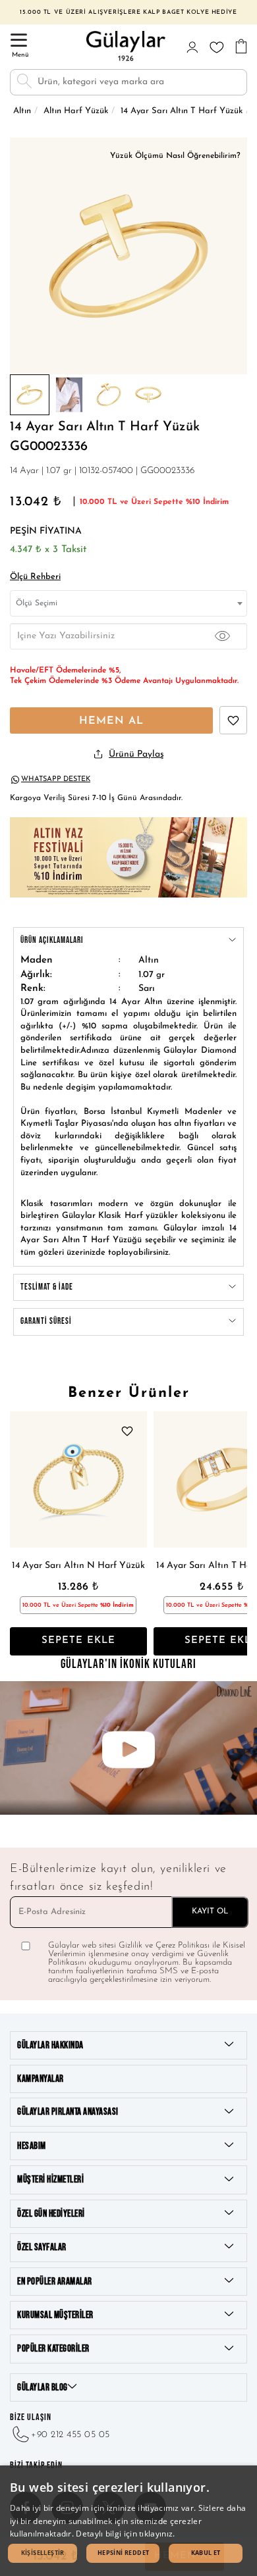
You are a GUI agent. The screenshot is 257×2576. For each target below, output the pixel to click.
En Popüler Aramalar (55, 2282)
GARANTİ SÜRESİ (46, 1321)
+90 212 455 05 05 (71, 2435)
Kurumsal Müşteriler (55, 2315)
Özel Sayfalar (42, 2247)
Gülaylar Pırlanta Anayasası (68, 2112)
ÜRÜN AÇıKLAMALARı (52, 940)
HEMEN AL (111, 721)
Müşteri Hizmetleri (50, 2180)
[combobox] (128, 603)
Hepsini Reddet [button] (124, 2553)
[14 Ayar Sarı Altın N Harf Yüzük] (78, 1480)
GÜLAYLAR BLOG (43, 2387)
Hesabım (32, 2146)
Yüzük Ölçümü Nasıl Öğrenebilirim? (175, 156)
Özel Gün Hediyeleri (51, 2214)
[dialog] (128, 2521)
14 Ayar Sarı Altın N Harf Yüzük (78, 1566)
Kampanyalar (41, 2079)
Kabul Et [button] (206, 2553)
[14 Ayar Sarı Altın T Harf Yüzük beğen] (233, 720)
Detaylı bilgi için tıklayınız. (125, 2534)
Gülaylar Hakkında (50, 2045)
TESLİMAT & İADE (47, 1287)
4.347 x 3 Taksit (48, 550)
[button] (43, 2553)
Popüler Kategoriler (53, 2349)
